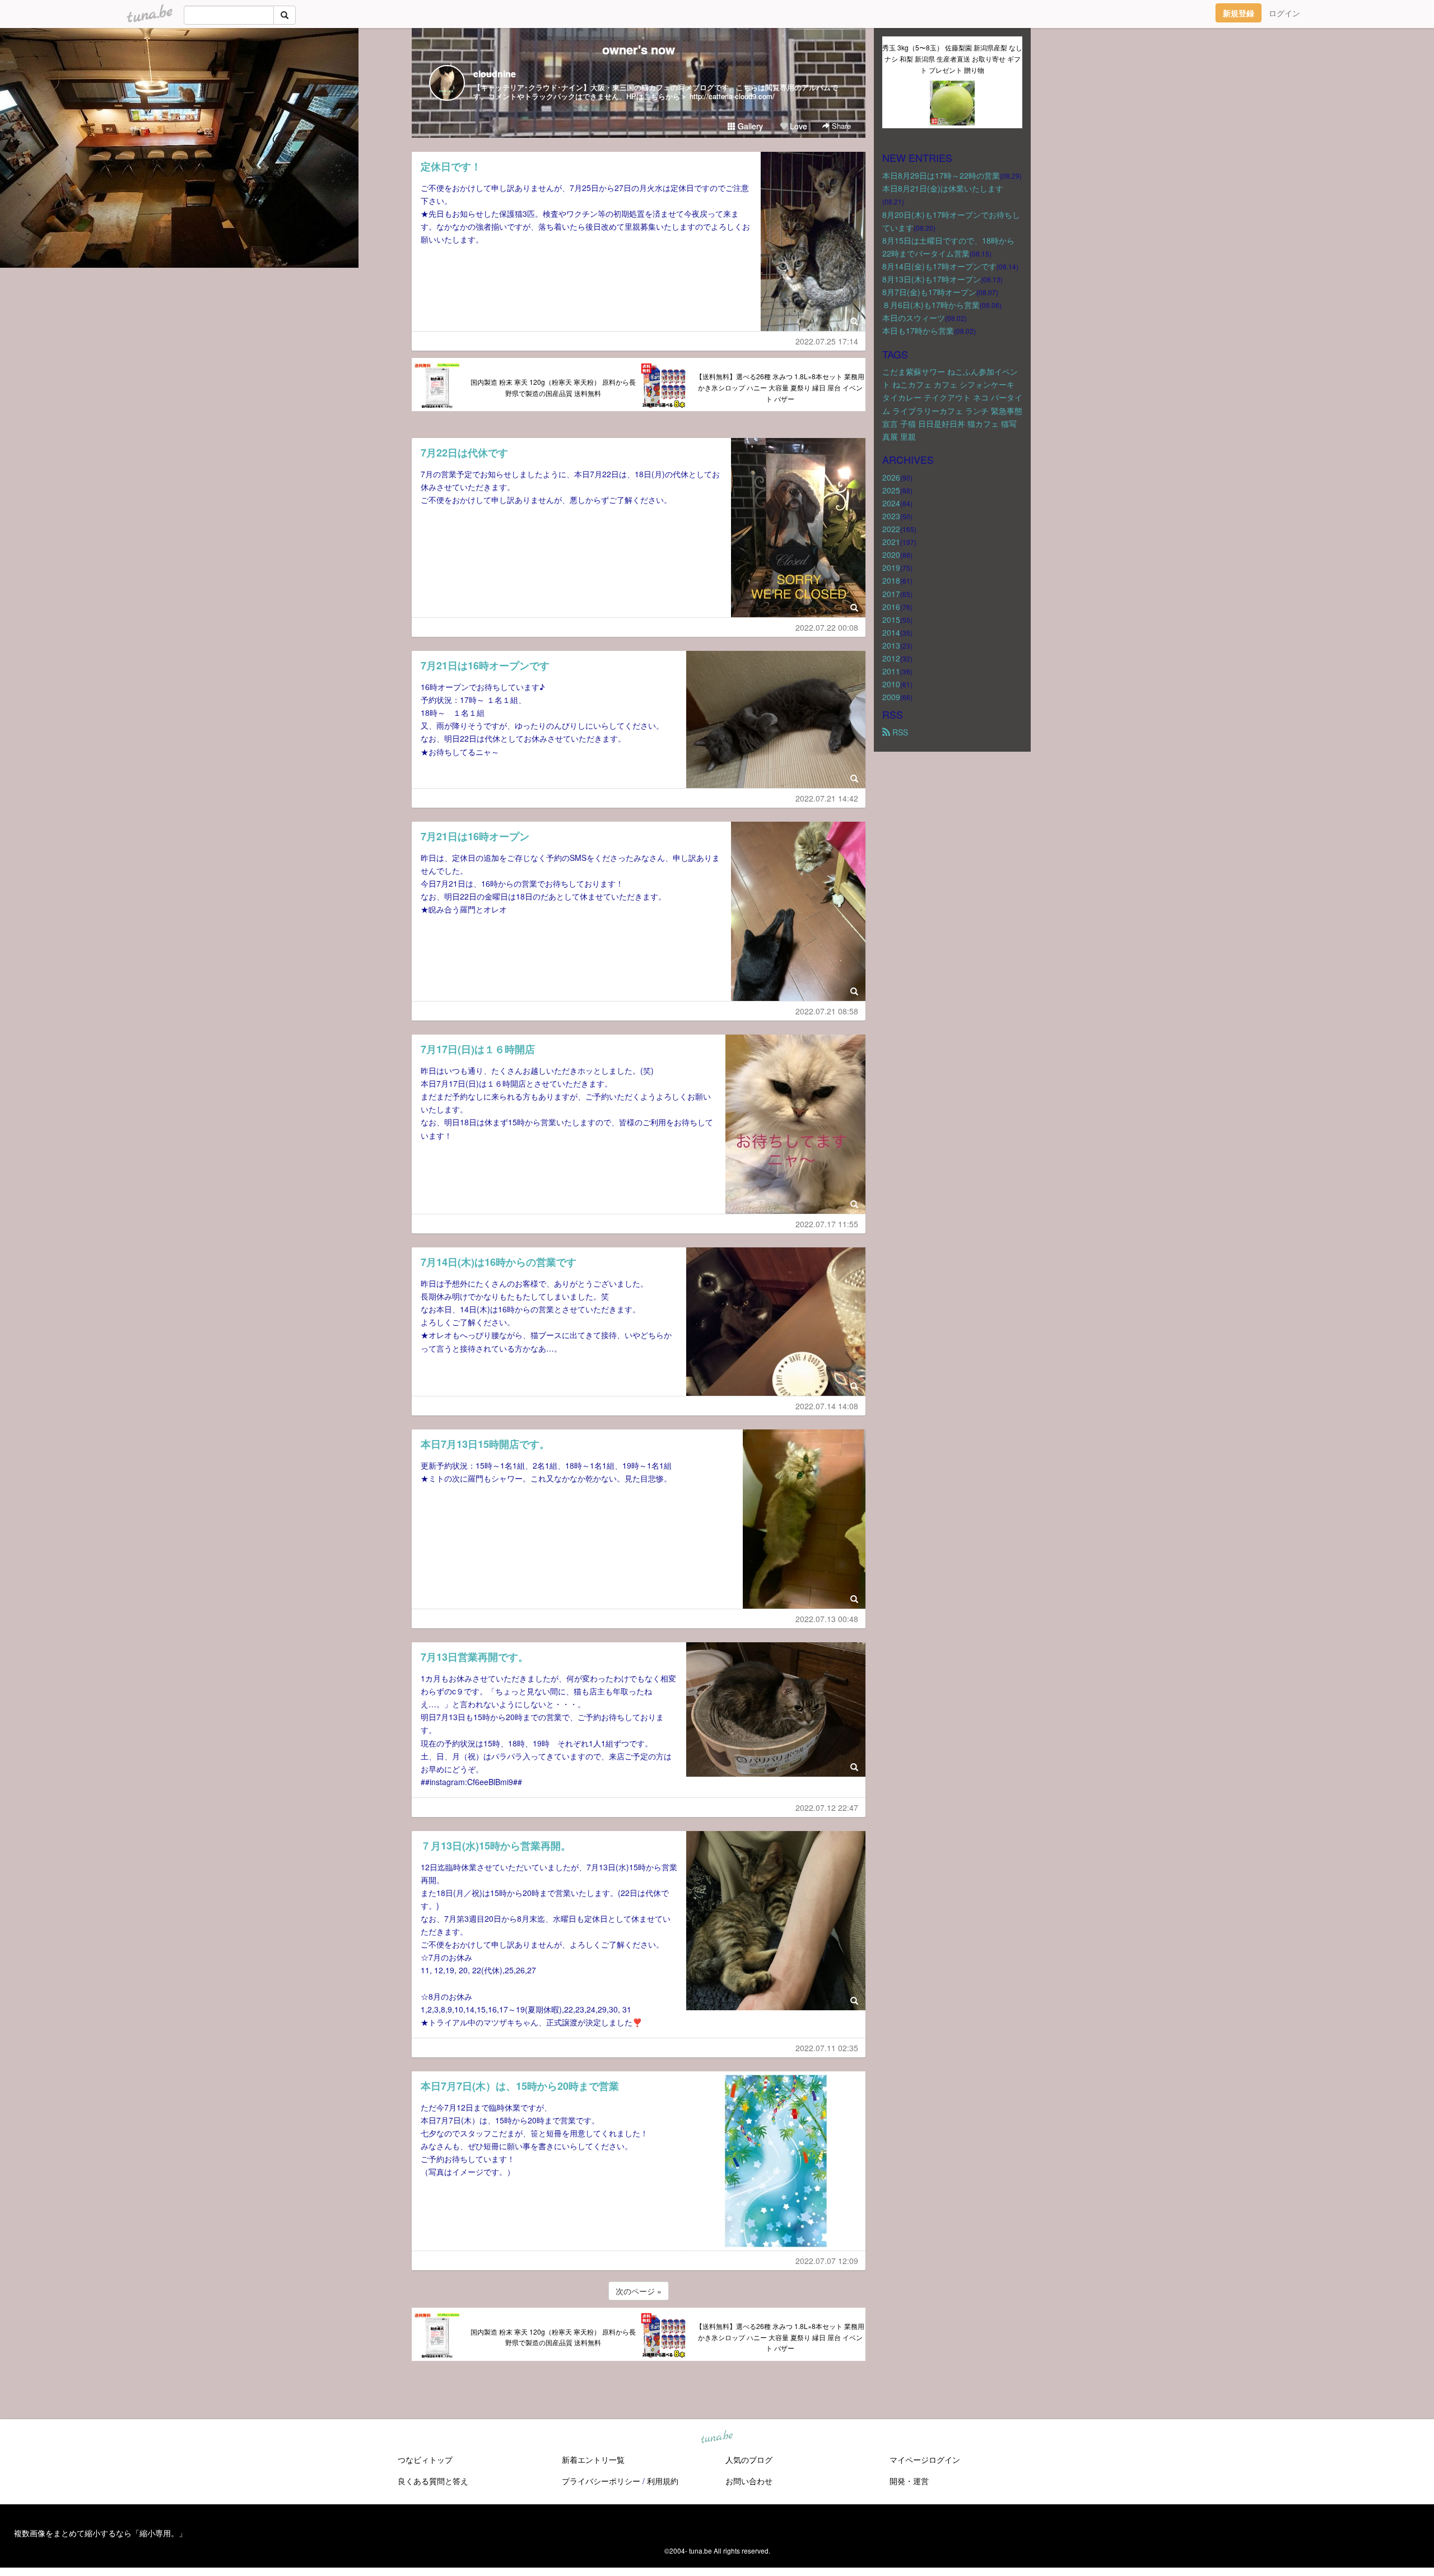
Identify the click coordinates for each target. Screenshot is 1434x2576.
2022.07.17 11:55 (827, 1224)
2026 (891, 477)
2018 (891, 580)
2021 (891, 542)
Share (840, 126)
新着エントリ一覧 (593, 2459)
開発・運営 (909, 2481)
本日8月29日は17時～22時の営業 (941, 175)
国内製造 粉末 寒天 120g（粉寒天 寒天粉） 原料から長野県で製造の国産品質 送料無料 (553, 387)
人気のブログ (749, 2459)
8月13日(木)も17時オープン (932, 279)
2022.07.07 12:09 (827, 2261)
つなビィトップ (425, 2459)
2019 (891, 567)
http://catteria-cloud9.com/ (732, 96)
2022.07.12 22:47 (827, 1808)
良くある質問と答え (433, 2481)
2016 (891, 607)
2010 (891, 684)
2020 (891, 555)
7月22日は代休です (464, 453)
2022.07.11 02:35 (827, 2048)
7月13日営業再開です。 (474, 1657)
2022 (891, 529)
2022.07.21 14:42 (827, 798)
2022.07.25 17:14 (827, 341)
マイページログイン (925, 2459)
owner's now (639, 49)
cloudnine (495, 74)
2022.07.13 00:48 (827, 1619)
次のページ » (639, 2291)
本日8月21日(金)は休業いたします (943, 188)
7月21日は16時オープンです (485, 665)
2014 (891, 632)
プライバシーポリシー (601, 2481)
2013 (891, 645)
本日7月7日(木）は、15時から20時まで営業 (520, 2086)
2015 (891, 619)
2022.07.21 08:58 (827, 1011)
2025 (891, 490)
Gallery (749, 126)
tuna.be (716, 2438)
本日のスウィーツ (914, 318)
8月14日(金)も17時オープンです (939, 266)
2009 (891, 697)
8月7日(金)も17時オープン (929, 292)
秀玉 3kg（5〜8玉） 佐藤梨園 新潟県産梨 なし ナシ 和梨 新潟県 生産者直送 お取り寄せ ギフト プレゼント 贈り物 (952, 59)
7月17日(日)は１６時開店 (478, 1049)
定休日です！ (451, 166)
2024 (891, 503)
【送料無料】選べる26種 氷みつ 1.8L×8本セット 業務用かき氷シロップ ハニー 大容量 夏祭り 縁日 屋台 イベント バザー (780, 387)
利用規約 (663, 2481)
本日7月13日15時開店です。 (485, 1444)
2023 (891, 516)
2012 (891, 658)
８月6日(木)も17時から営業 (931, 305)
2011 (891, 671)
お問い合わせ (749, 2481)
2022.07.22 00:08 (827, 627)
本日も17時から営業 (918, 330)
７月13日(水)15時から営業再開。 (496, 1846)
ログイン (1284, 13)
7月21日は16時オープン (475, 836)
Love (797, 126)
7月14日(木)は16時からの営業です (499, 1262)
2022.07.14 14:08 (827, 1406)
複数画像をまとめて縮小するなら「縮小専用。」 (100, 2533)
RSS (899, 732)
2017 (891, 594)
